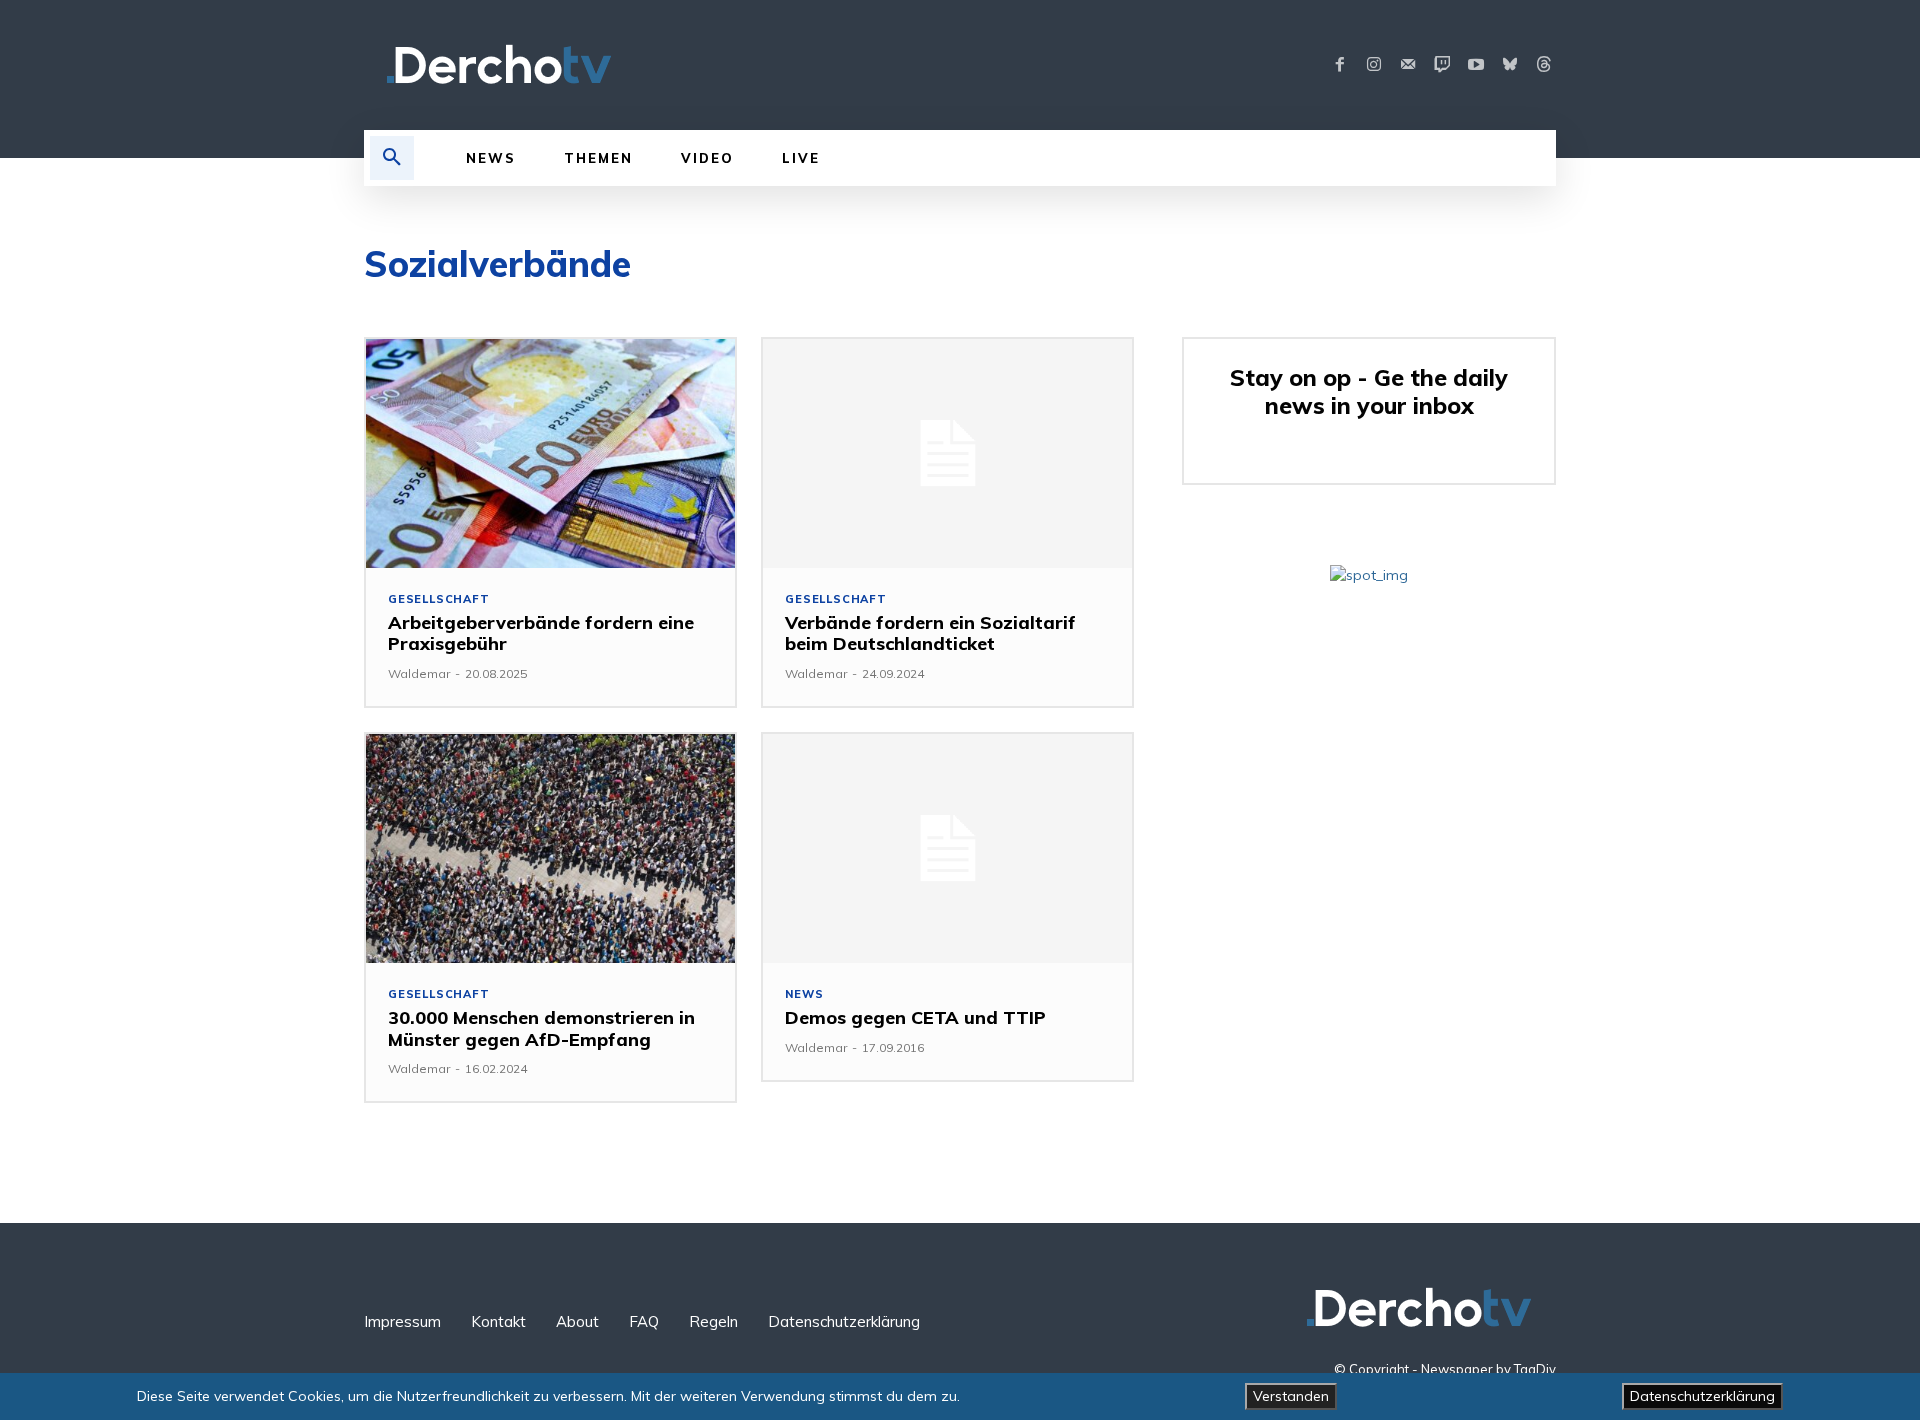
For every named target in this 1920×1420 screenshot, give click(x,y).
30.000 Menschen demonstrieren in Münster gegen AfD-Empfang (541, 1028)
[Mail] (1408, 65)
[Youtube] (1476, 65)
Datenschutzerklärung (1702, 1396)
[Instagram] (1374, 65)
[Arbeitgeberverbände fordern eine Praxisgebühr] (550, 453)
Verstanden (1291, 1396)
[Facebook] (1340, 65)
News (804, 994)
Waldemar (419, 673)
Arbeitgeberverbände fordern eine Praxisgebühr (541, 633)
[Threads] (1544, 65)
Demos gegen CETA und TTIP (915, 1017)
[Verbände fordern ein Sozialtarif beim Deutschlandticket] (947, 453)
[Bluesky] (1510, 65)
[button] (392, 158)
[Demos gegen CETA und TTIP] (947, 848)
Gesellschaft (439, 599)
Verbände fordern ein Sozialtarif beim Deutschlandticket (930, 633)
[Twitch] (1442, 65)
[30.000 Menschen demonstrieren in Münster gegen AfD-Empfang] (550, 848)
